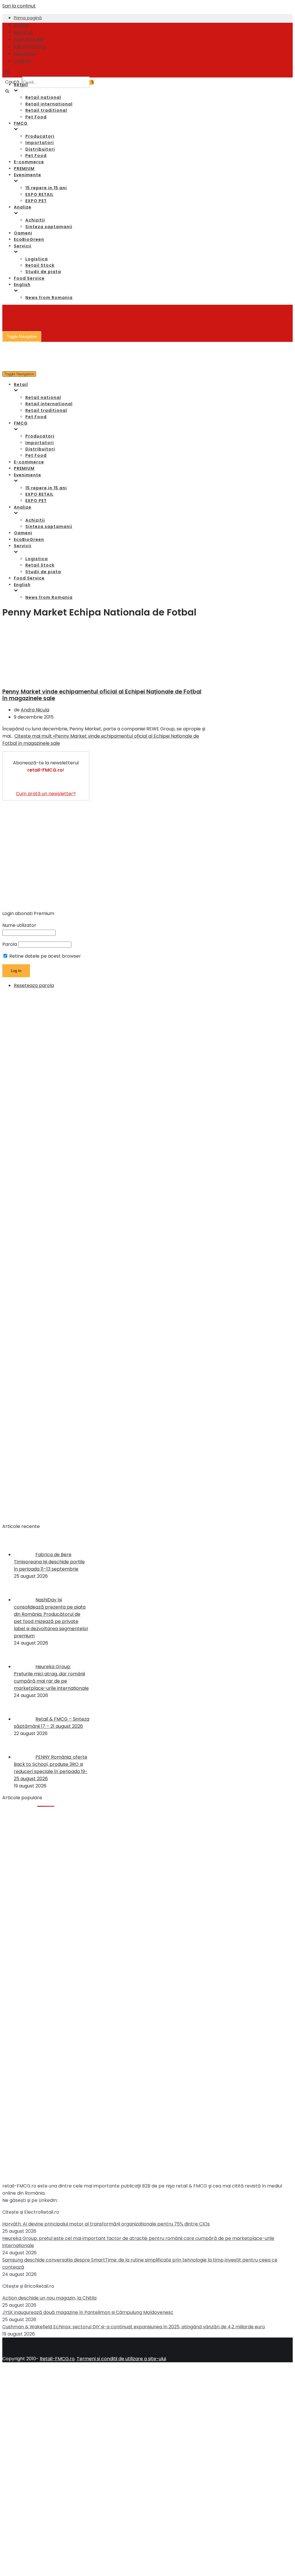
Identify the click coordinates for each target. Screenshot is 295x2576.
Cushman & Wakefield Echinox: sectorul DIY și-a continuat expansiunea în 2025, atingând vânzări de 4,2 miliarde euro (134, 2327)
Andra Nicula (35, 710)
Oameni (23, 233)
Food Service (29, 278)
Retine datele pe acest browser (45, 956)
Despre (21, 25)
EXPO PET (36, 201)
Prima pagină (28, 18)
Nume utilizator (19, 925)
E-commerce (29, 162)
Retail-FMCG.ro (57, 2359)
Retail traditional (46, 110)
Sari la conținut (19, 6)
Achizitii (35, 220)
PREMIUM (24, 168)
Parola (10, 944)
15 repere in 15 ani (46, 188)
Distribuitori (40, 149)
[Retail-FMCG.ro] (46, 43)
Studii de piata (43, 272)
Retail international (49, 104)
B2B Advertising (30, 47)
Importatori (40, 143)
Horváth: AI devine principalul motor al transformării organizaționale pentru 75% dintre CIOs (106, 2224)
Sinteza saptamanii (49, 227)
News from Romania (49, 298)
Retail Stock (40, 265)
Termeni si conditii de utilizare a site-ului (121, 2359)
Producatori (40, 136)
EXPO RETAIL (39, 194)
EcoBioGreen (29, 239)
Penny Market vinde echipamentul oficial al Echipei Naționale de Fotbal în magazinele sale (102, 695)
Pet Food (36, 117)
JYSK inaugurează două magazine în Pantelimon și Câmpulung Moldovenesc (88, 2312)
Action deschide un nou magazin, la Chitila (49, 2298)
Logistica (37, 259)
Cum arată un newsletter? (46, 794)
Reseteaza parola (34, 985)
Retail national (43, 97)
